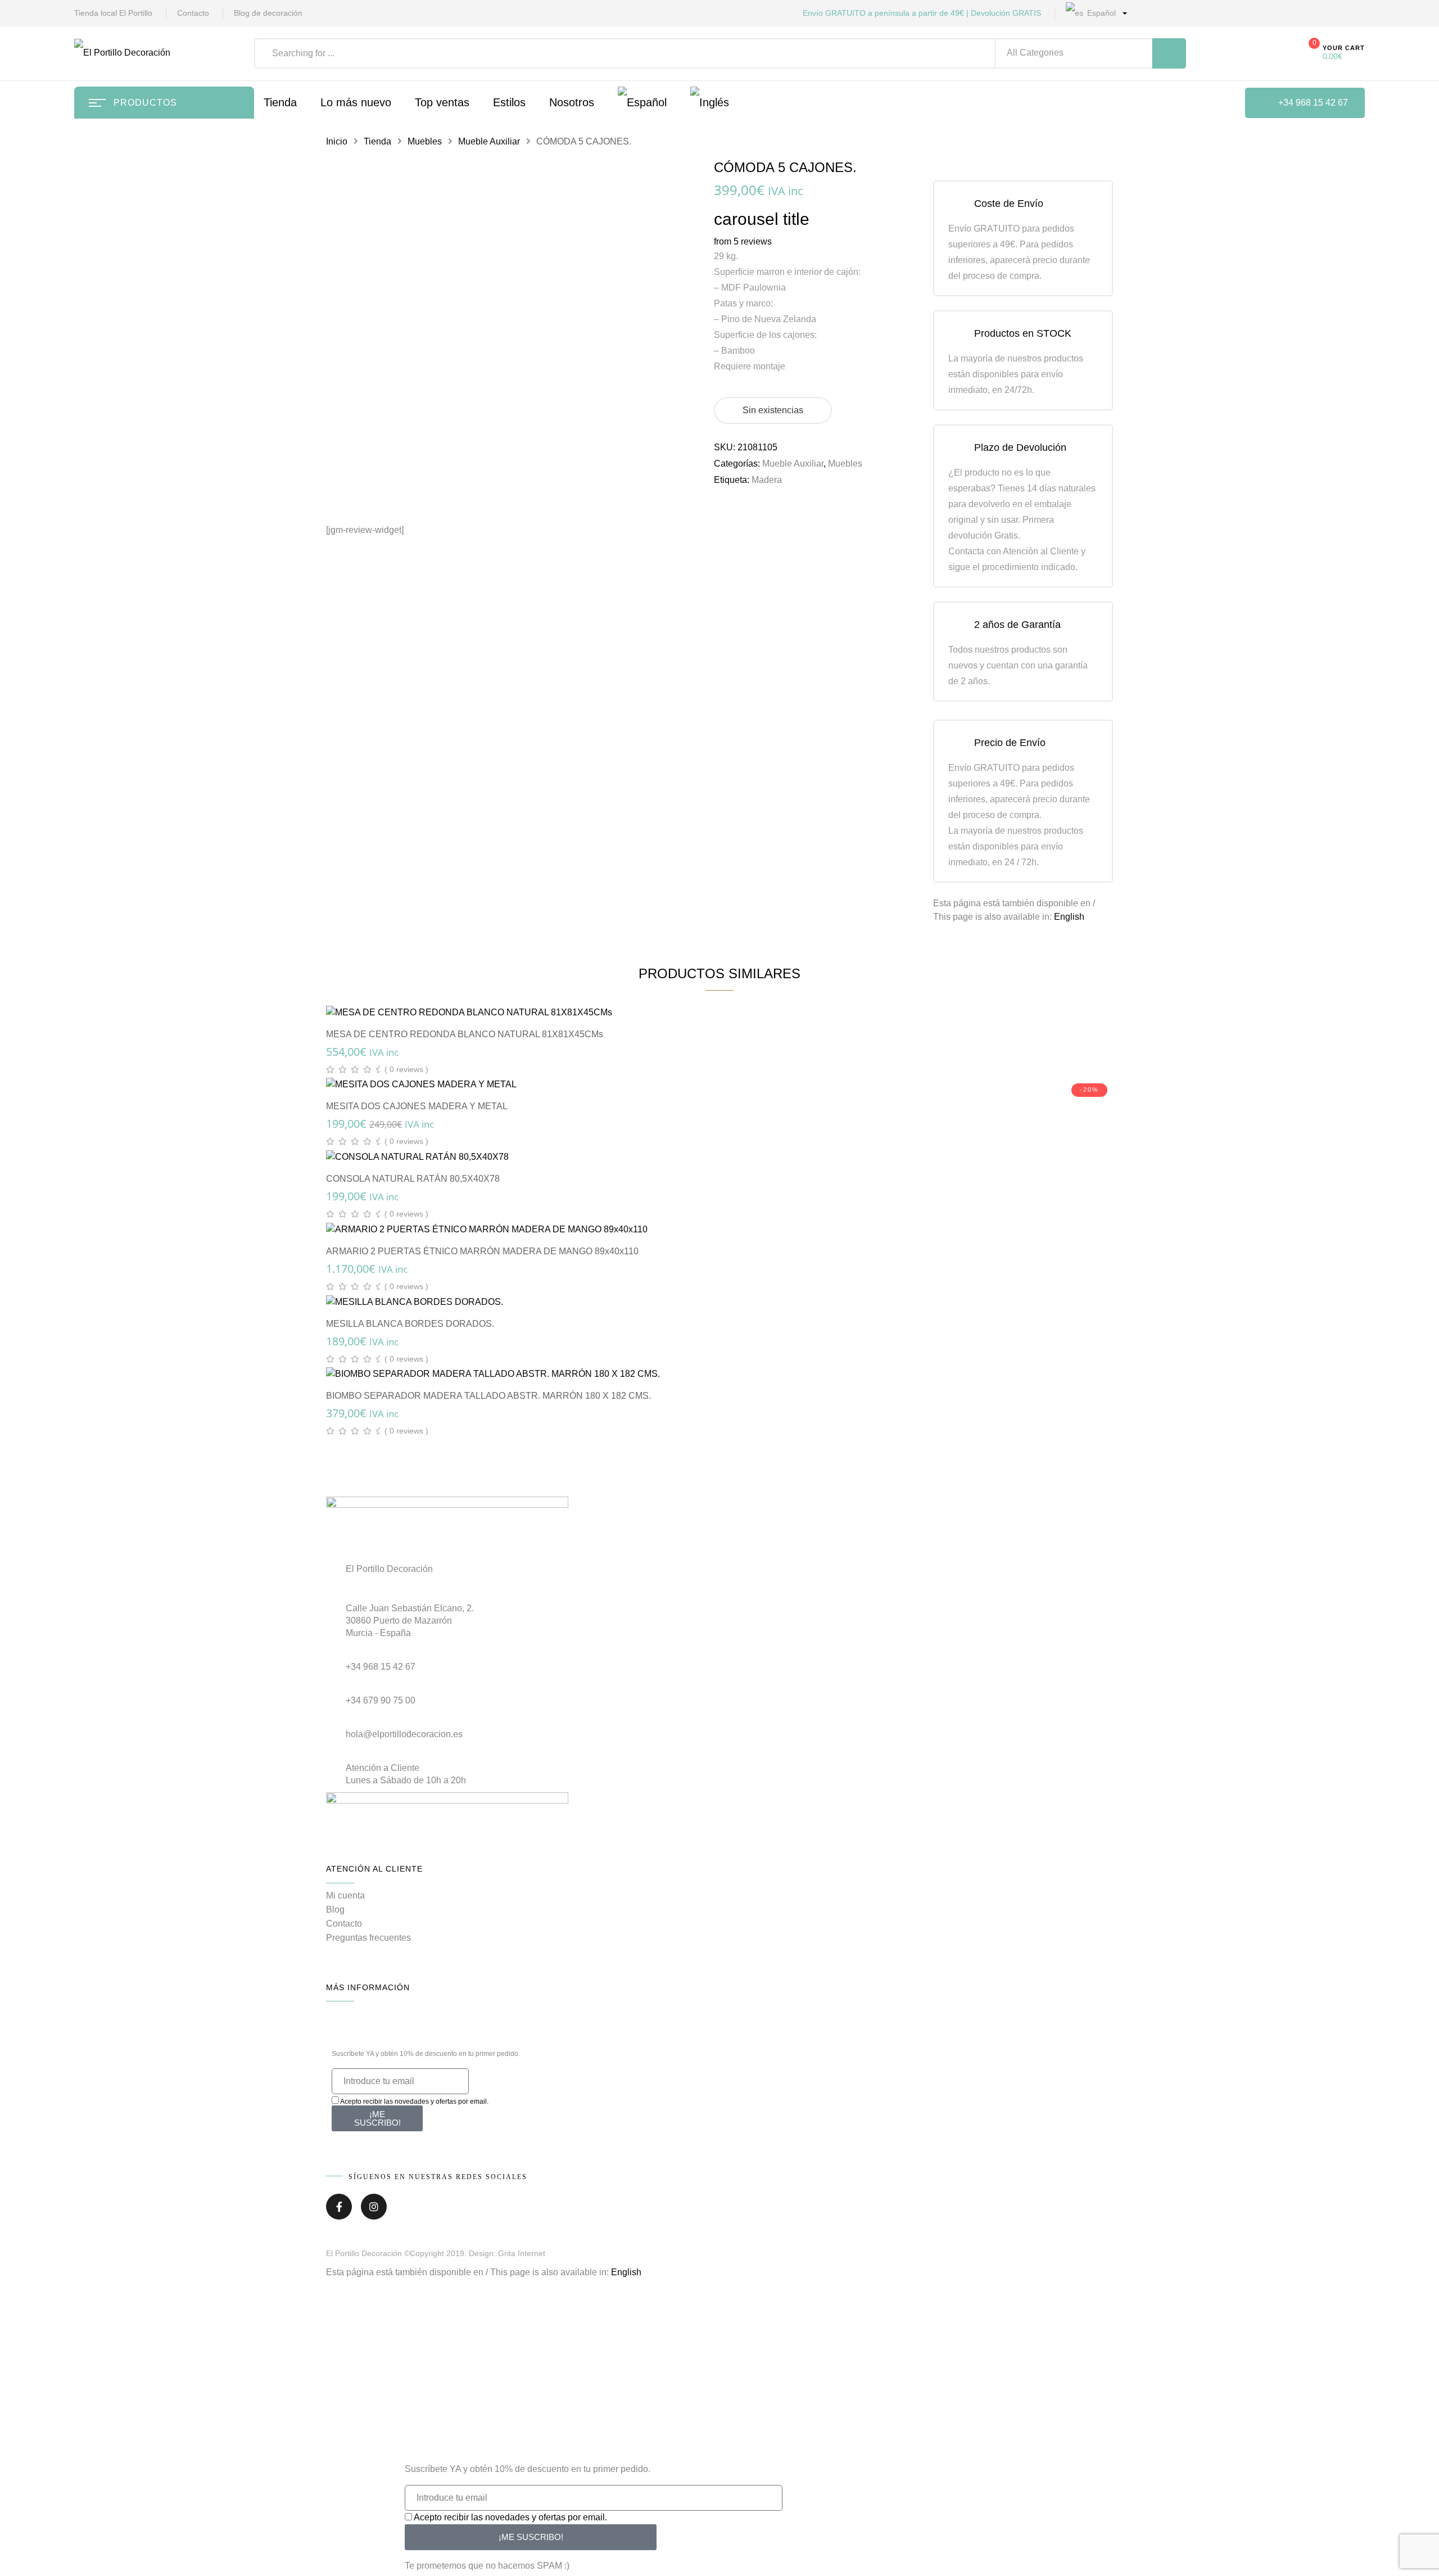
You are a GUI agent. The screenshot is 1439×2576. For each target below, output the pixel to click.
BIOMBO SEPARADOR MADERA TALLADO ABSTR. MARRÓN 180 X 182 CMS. (488, 1396)
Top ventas (442, 102)
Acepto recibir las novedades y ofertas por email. (414, 2102)
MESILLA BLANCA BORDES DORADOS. (410, 1324)
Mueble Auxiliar (489, 141)
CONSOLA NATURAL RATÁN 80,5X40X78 (413, 1179)
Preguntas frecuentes (368, 1938)
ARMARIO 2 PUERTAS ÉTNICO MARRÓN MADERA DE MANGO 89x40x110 (482, 1251)
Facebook (339, 2211)
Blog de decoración (268, 13)
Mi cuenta (345, 1895)
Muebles (425, 141)
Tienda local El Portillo (113, 13)
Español (1100, 13)
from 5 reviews (743, 241)
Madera (767, 480)
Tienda (377, 141)
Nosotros (572, 102)
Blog (335, 1910)
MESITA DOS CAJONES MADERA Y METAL (417, 1106)
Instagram (374, 2211)
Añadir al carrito (725, 1000)
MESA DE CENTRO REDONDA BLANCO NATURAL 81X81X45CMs (465, 1034)
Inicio (337, 141)
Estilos (509, 102)
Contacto (193, 13)
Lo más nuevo (356, 102)
